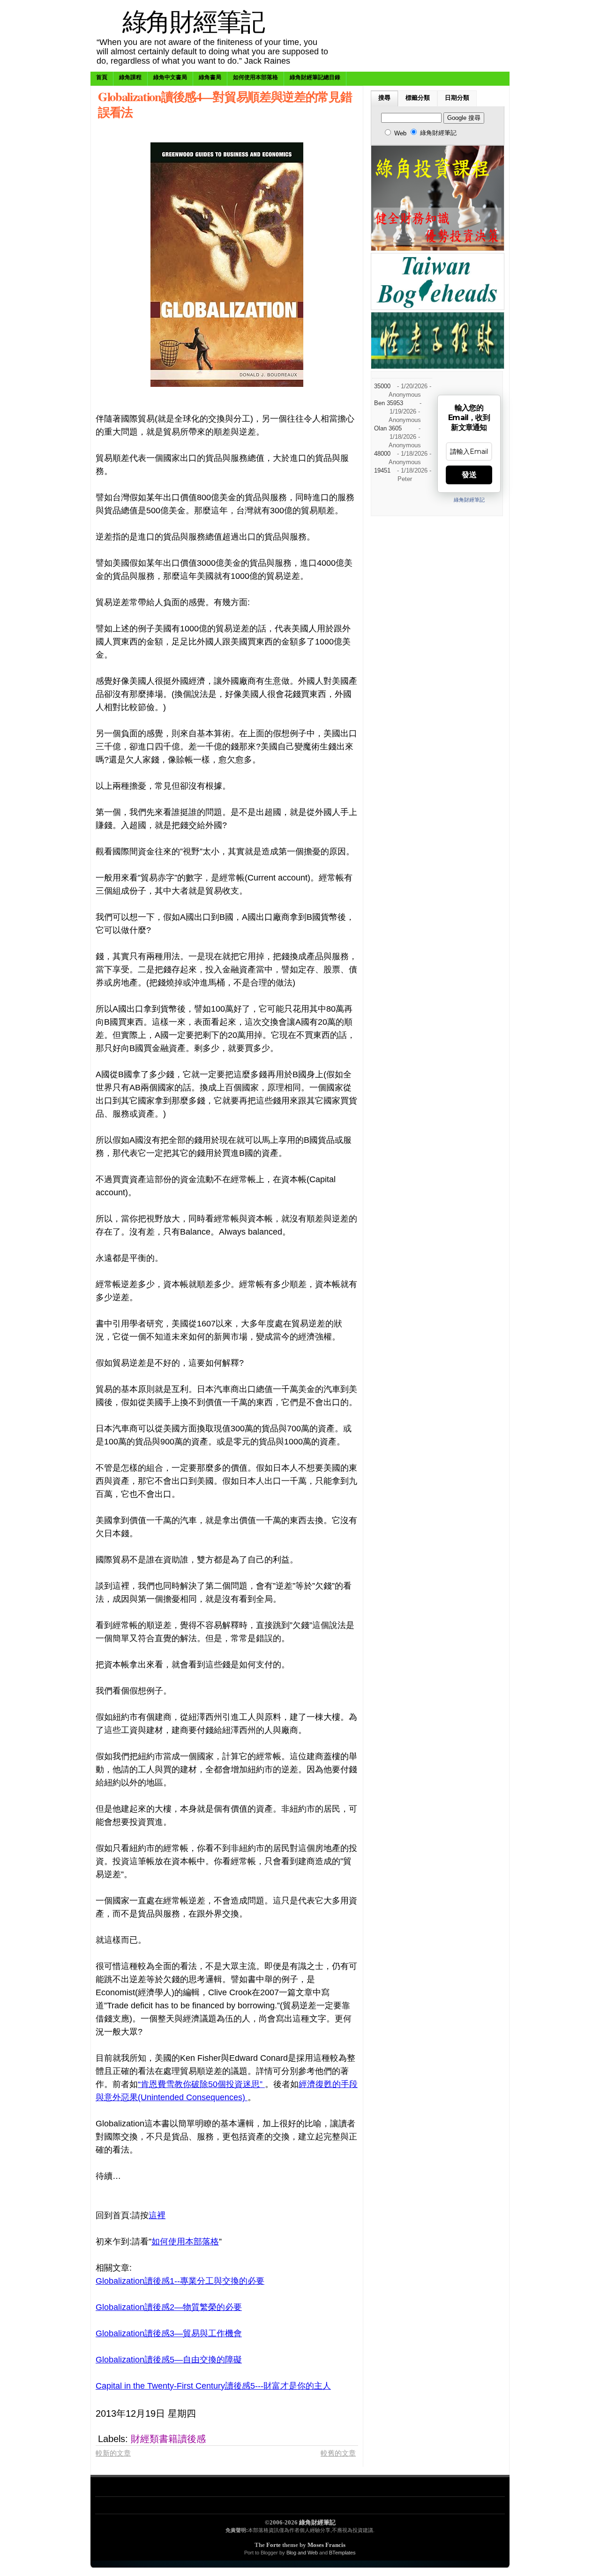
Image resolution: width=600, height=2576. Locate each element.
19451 (382, 471)
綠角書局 (210, 77)
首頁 (102, 77)
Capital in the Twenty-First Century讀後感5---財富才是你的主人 (213, 2386)
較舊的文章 (338, 2453)
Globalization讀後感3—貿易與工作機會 (169, 2333)
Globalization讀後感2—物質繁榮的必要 (169, 2307)
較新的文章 (113, 2453)
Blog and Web (302, 2553)
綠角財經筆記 (193, 21)
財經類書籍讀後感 (168, 2439)
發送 (469, 475)
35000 (382, 386)
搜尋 (384, 98)
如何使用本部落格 (255, 77)
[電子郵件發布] (294, 2413)
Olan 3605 (388, 429)
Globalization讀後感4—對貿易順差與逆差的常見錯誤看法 (225, 104)
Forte (274, 2545)
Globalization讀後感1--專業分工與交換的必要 (180, 2281)
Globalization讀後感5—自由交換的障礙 (169, 2360)
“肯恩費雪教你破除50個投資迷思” (201, 2084)
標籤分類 (418, 98)
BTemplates (342, 2553)
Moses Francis (326, 2545)
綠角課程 (130, 77)
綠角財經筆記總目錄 (315, 77)
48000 (382, 454)
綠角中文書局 (170, 77)
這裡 (157, 2215)
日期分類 (457, 98)
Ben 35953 (389, 403)
